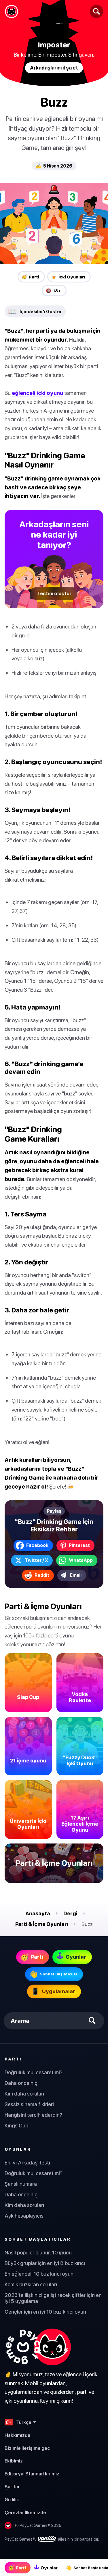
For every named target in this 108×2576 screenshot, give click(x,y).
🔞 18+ (53, 291)
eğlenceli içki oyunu (37, 393)
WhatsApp (81, 1560)
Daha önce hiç (21, 2083)
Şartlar (12, 2487)
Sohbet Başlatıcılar (38, 2239)
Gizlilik (12, 2500)
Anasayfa (38, 1913)
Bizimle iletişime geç (27, 2448)
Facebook (37, 1545)
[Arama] (96, 11)
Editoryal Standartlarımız (32, 2474)
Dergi (70, 1913)
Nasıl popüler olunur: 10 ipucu (38, 2253)
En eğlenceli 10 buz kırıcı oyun (39, 2274)
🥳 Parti (30, 277)
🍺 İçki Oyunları (68, 277)
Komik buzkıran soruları (31, 2284)
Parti (13, 2059)
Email (76, 1575)
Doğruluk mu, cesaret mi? (34, 2072)
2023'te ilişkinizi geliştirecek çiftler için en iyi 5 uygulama (53, 2298)
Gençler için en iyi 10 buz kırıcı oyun (45, 2312)
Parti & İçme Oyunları (42, 1924)
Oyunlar (18, 2149)
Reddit (42, 1575)
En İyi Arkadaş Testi (27, 2163)
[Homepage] (12, 11)
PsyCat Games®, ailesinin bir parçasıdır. (52, 2539)
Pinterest (79, 1545)
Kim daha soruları (24, 2094)
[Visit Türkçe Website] (38, 2347)
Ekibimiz (14, 2461)
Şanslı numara (21, 2184)
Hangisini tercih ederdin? (33, 2115)
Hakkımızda (17, 2435)
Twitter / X (36, 1560)
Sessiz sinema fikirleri (29, 2104)
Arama (20, 2021)
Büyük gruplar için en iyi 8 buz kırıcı (45, 2263)
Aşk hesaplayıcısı (25, 2216)
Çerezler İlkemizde (25, 2512)
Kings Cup (16, 2126)
